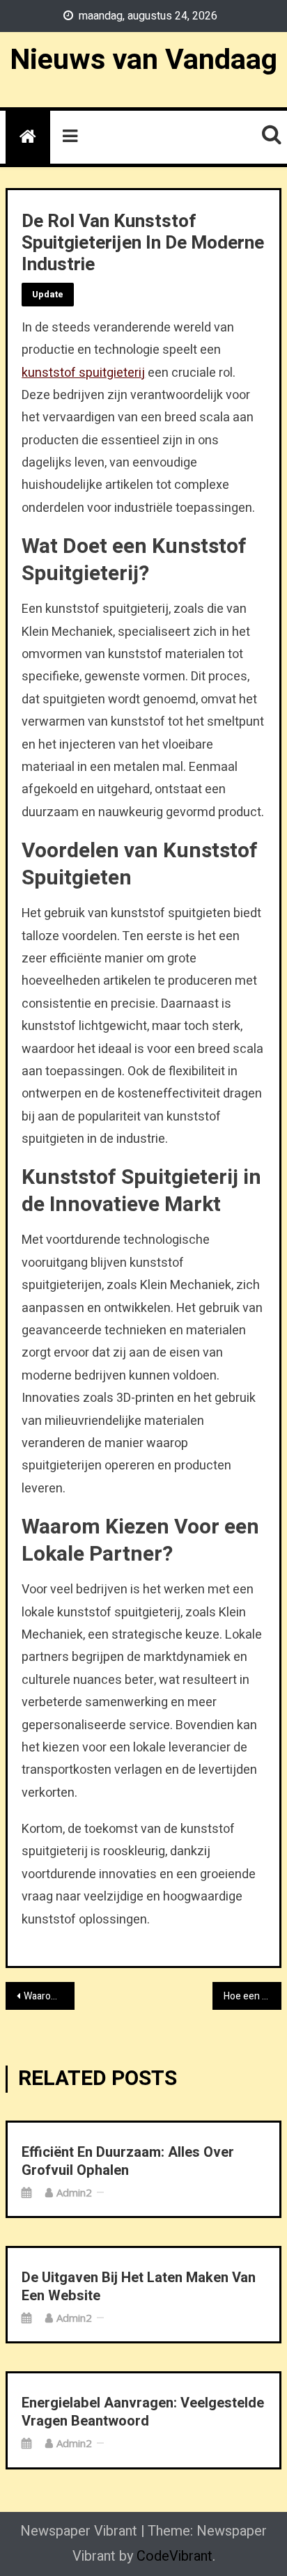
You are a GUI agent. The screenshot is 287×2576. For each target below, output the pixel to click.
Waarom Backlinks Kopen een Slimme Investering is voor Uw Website (49, 1996)
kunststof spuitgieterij (83, 373)
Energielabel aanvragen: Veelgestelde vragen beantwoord (143, 2412)
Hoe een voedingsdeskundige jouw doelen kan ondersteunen (253, 1996)
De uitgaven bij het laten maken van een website (139, 2287)
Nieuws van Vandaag (143, 60)
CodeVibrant (174, 2556)
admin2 (74, 2192)
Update (48, 294)
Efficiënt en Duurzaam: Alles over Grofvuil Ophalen (128, 2162)
